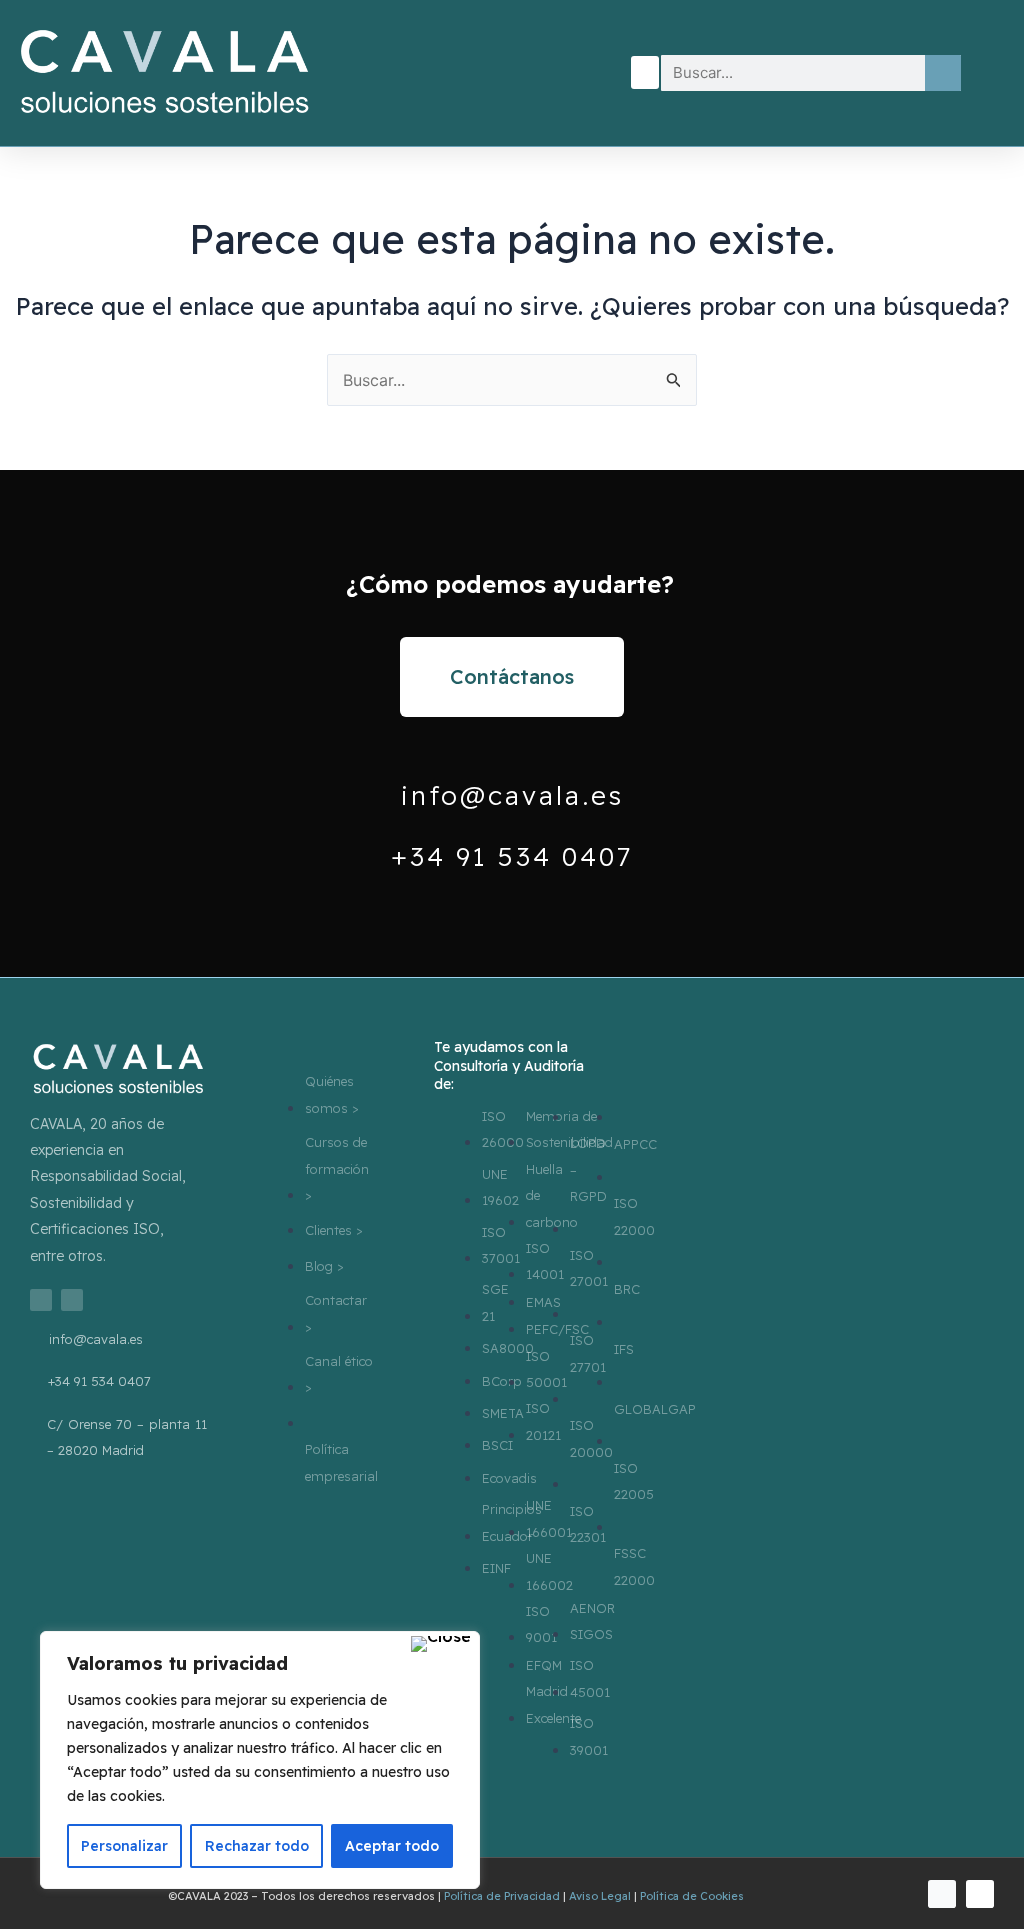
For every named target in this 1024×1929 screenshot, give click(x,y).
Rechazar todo (257, 1846)
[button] (645, 72)
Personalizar (124, 1846)
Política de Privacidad (502, 1896)
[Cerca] (441, 1644)
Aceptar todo (392, 1846)
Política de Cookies (692, 1896)
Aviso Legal (600, 1896)
